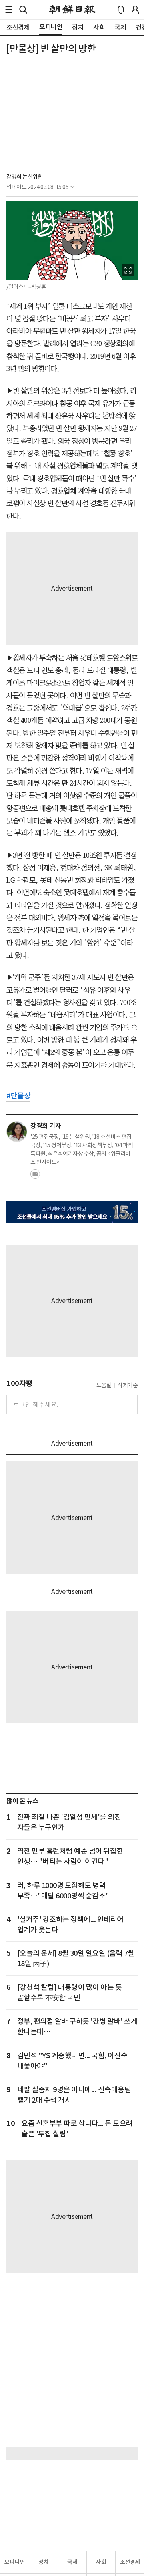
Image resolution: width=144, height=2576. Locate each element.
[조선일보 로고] (72, 10)
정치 (43, 2562)
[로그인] (135, 10)
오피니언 (14, 2562)
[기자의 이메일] (35, 1176)
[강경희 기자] (17, 1132)
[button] (9, 10)
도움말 (104, 1385)
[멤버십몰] (72, 1212)
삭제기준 (128, 1385)
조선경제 (130, 2562)
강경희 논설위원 (24, 177)
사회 (101, 2562)
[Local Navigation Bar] (9, 10)
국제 (72, 2562)
